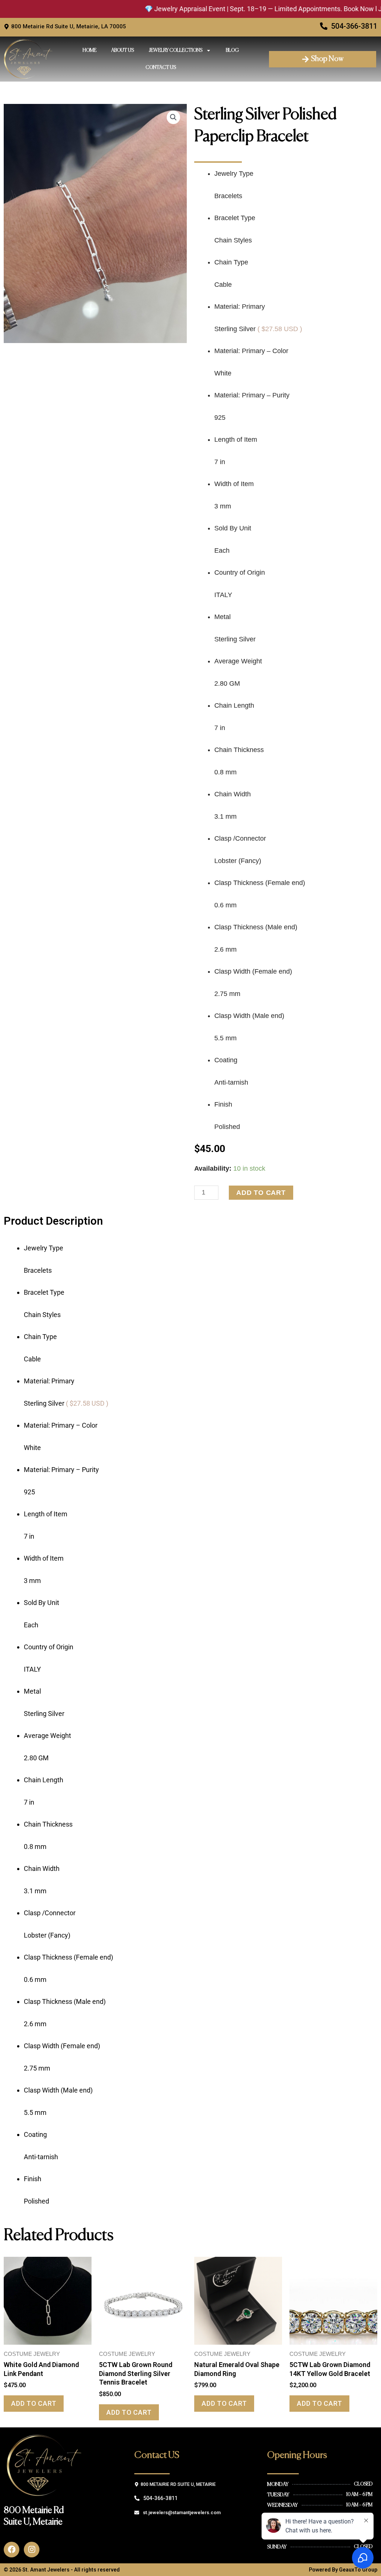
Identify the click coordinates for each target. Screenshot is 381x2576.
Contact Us (161, 68)
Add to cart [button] (34, 2403)
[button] (173, 117)
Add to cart (261, 1193)
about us (123, 50)
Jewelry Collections (176, 50)
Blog (232, 50)
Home (89, 50)
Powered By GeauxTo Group (343, 2570)
